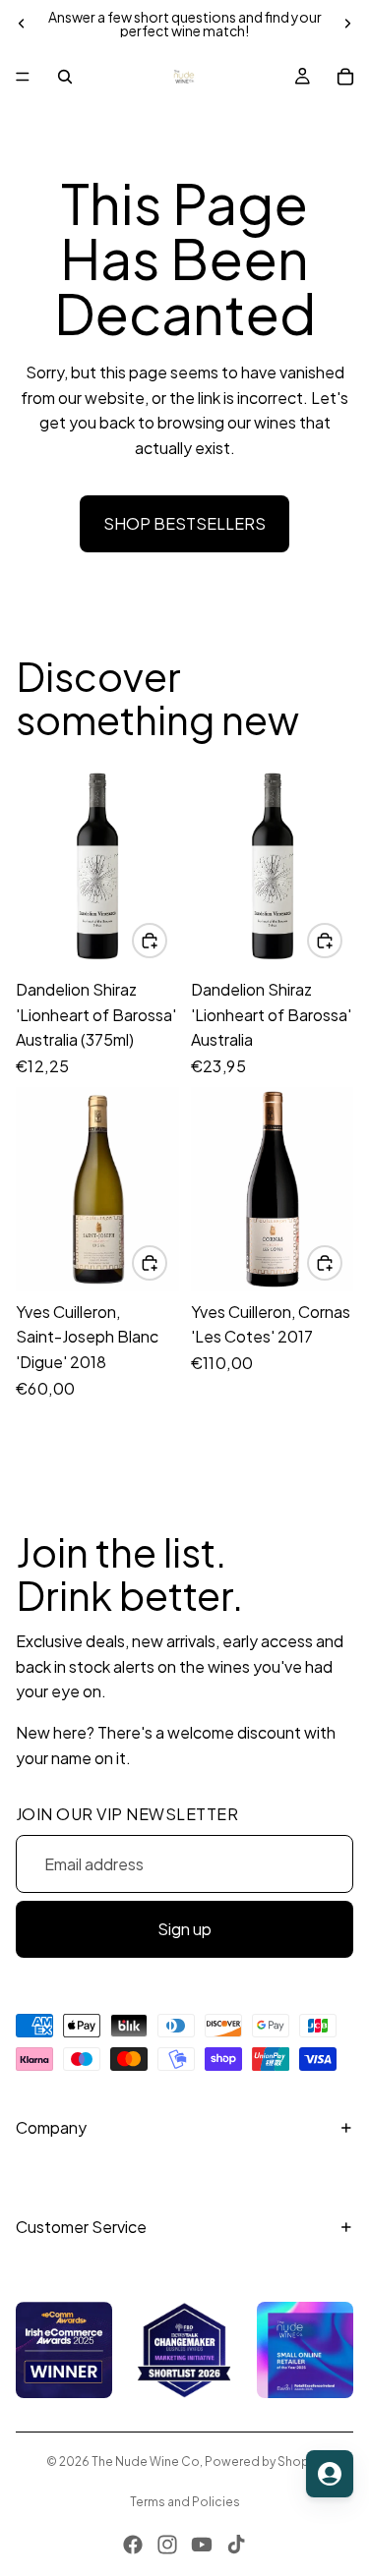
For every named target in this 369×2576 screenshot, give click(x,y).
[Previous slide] (22, 24)
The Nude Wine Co (146, 2462)
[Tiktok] (236, 2545)
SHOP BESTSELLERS (184, 523)
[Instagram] (167, 2545)
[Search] (65, 77)
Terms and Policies (185, 2502)
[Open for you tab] (330, 2474)
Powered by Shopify (264, 2462)
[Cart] (345, 77)
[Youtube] (202, 2545)
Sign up (184, 1929)
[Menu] (23, 77)
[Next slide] (347, 24)
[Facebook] (133, 2545)
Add (166, 940)
